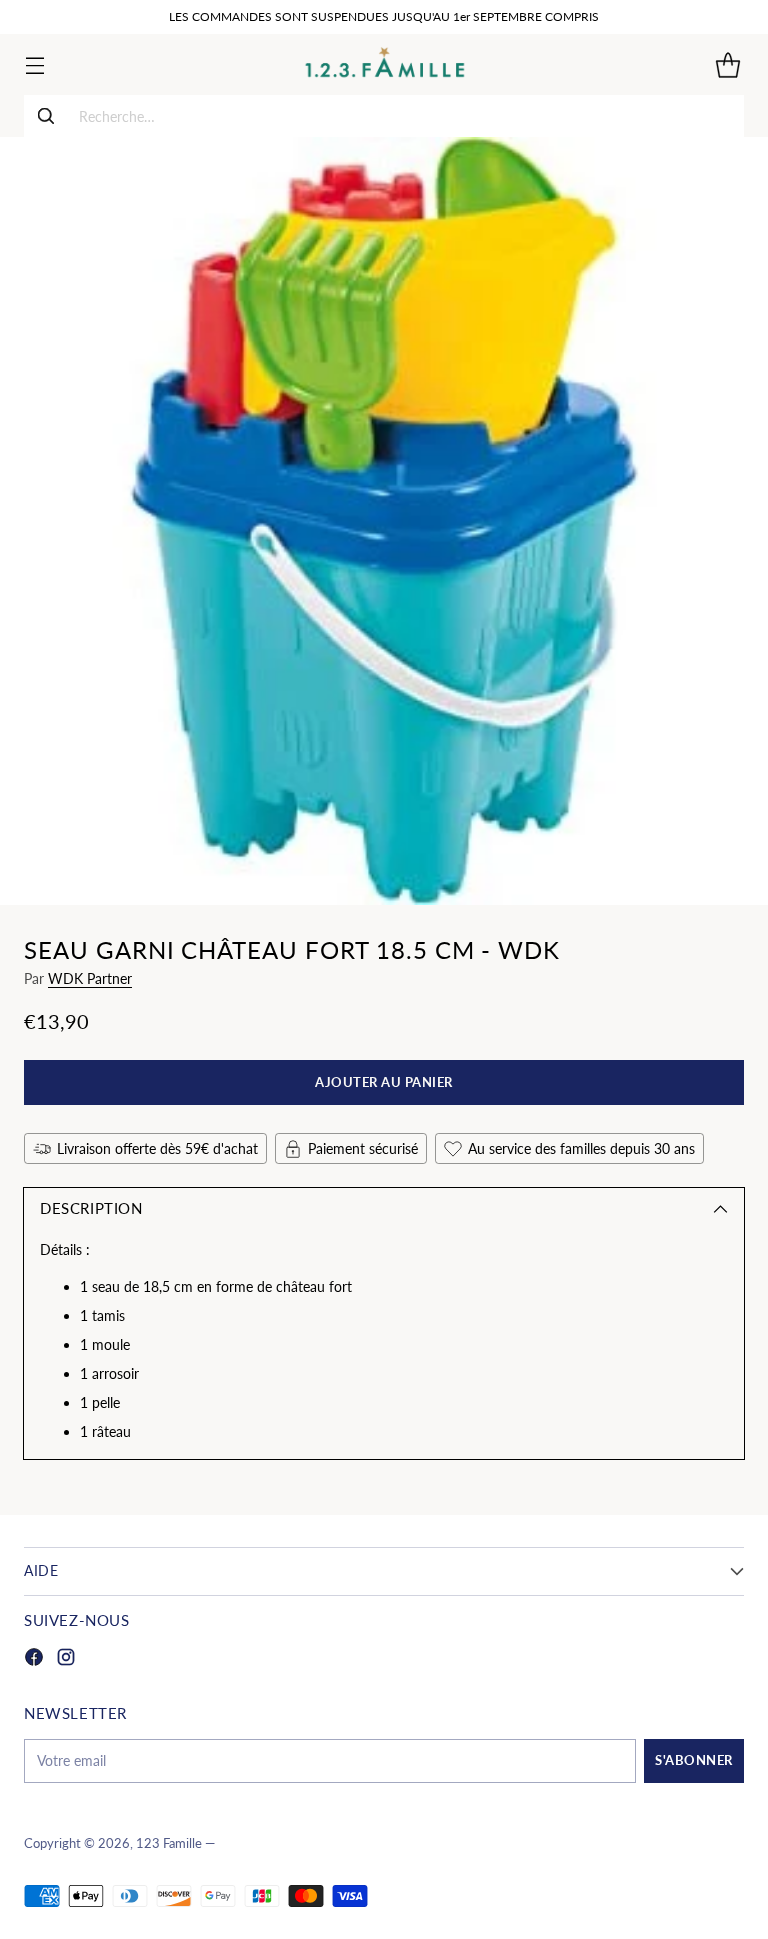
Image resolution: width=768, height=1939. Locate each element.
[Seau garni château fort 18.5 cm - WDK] (384, 521)
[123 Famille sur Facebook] (34, 1659)
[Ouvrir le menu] (34, 64)
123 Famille (169, 1843)
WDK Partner (90, 978)
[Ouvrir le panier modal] (727, 64)
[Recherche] (46, 116)
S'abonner (694, 1760)
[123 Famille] (384, 64)
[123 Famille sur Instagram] (66, 1659)
